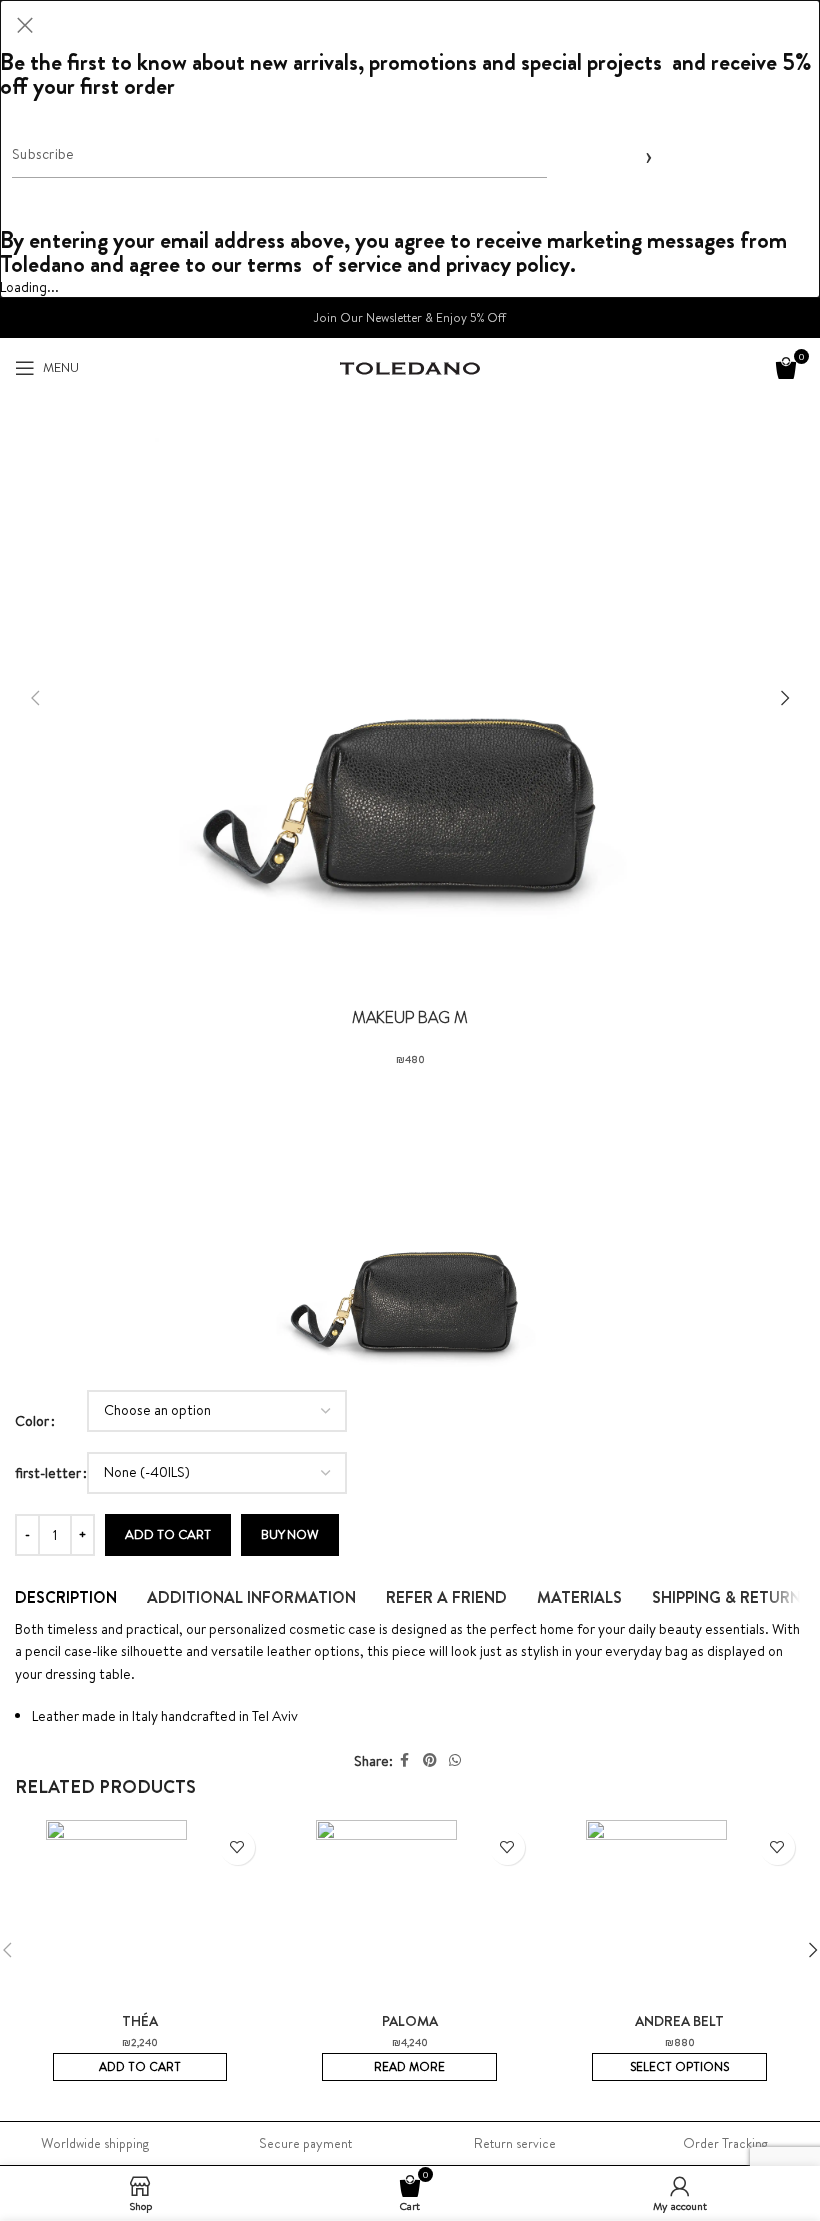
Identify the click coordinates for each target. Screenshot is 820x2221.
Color (32, 1421)
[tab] (66, 1597)
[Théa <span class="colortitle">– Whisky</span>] (140, 1915)
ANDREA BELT (679, 2021)
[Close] (25, 25)
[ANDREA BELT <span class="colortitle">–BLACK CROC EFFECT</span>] (680, 1915)
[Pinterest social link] (430, 1760)
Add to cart (168, 1534)
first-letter (48, 1473)
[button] (35, 698)
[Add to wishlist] (237, 1847)
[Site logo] (410, 367)
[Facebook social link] (405, 1760)
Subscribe (644, 155)
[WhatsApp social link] (455, 1760)
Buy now (290, 1534)
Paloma (410, 2021)
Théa (140, 2021)
